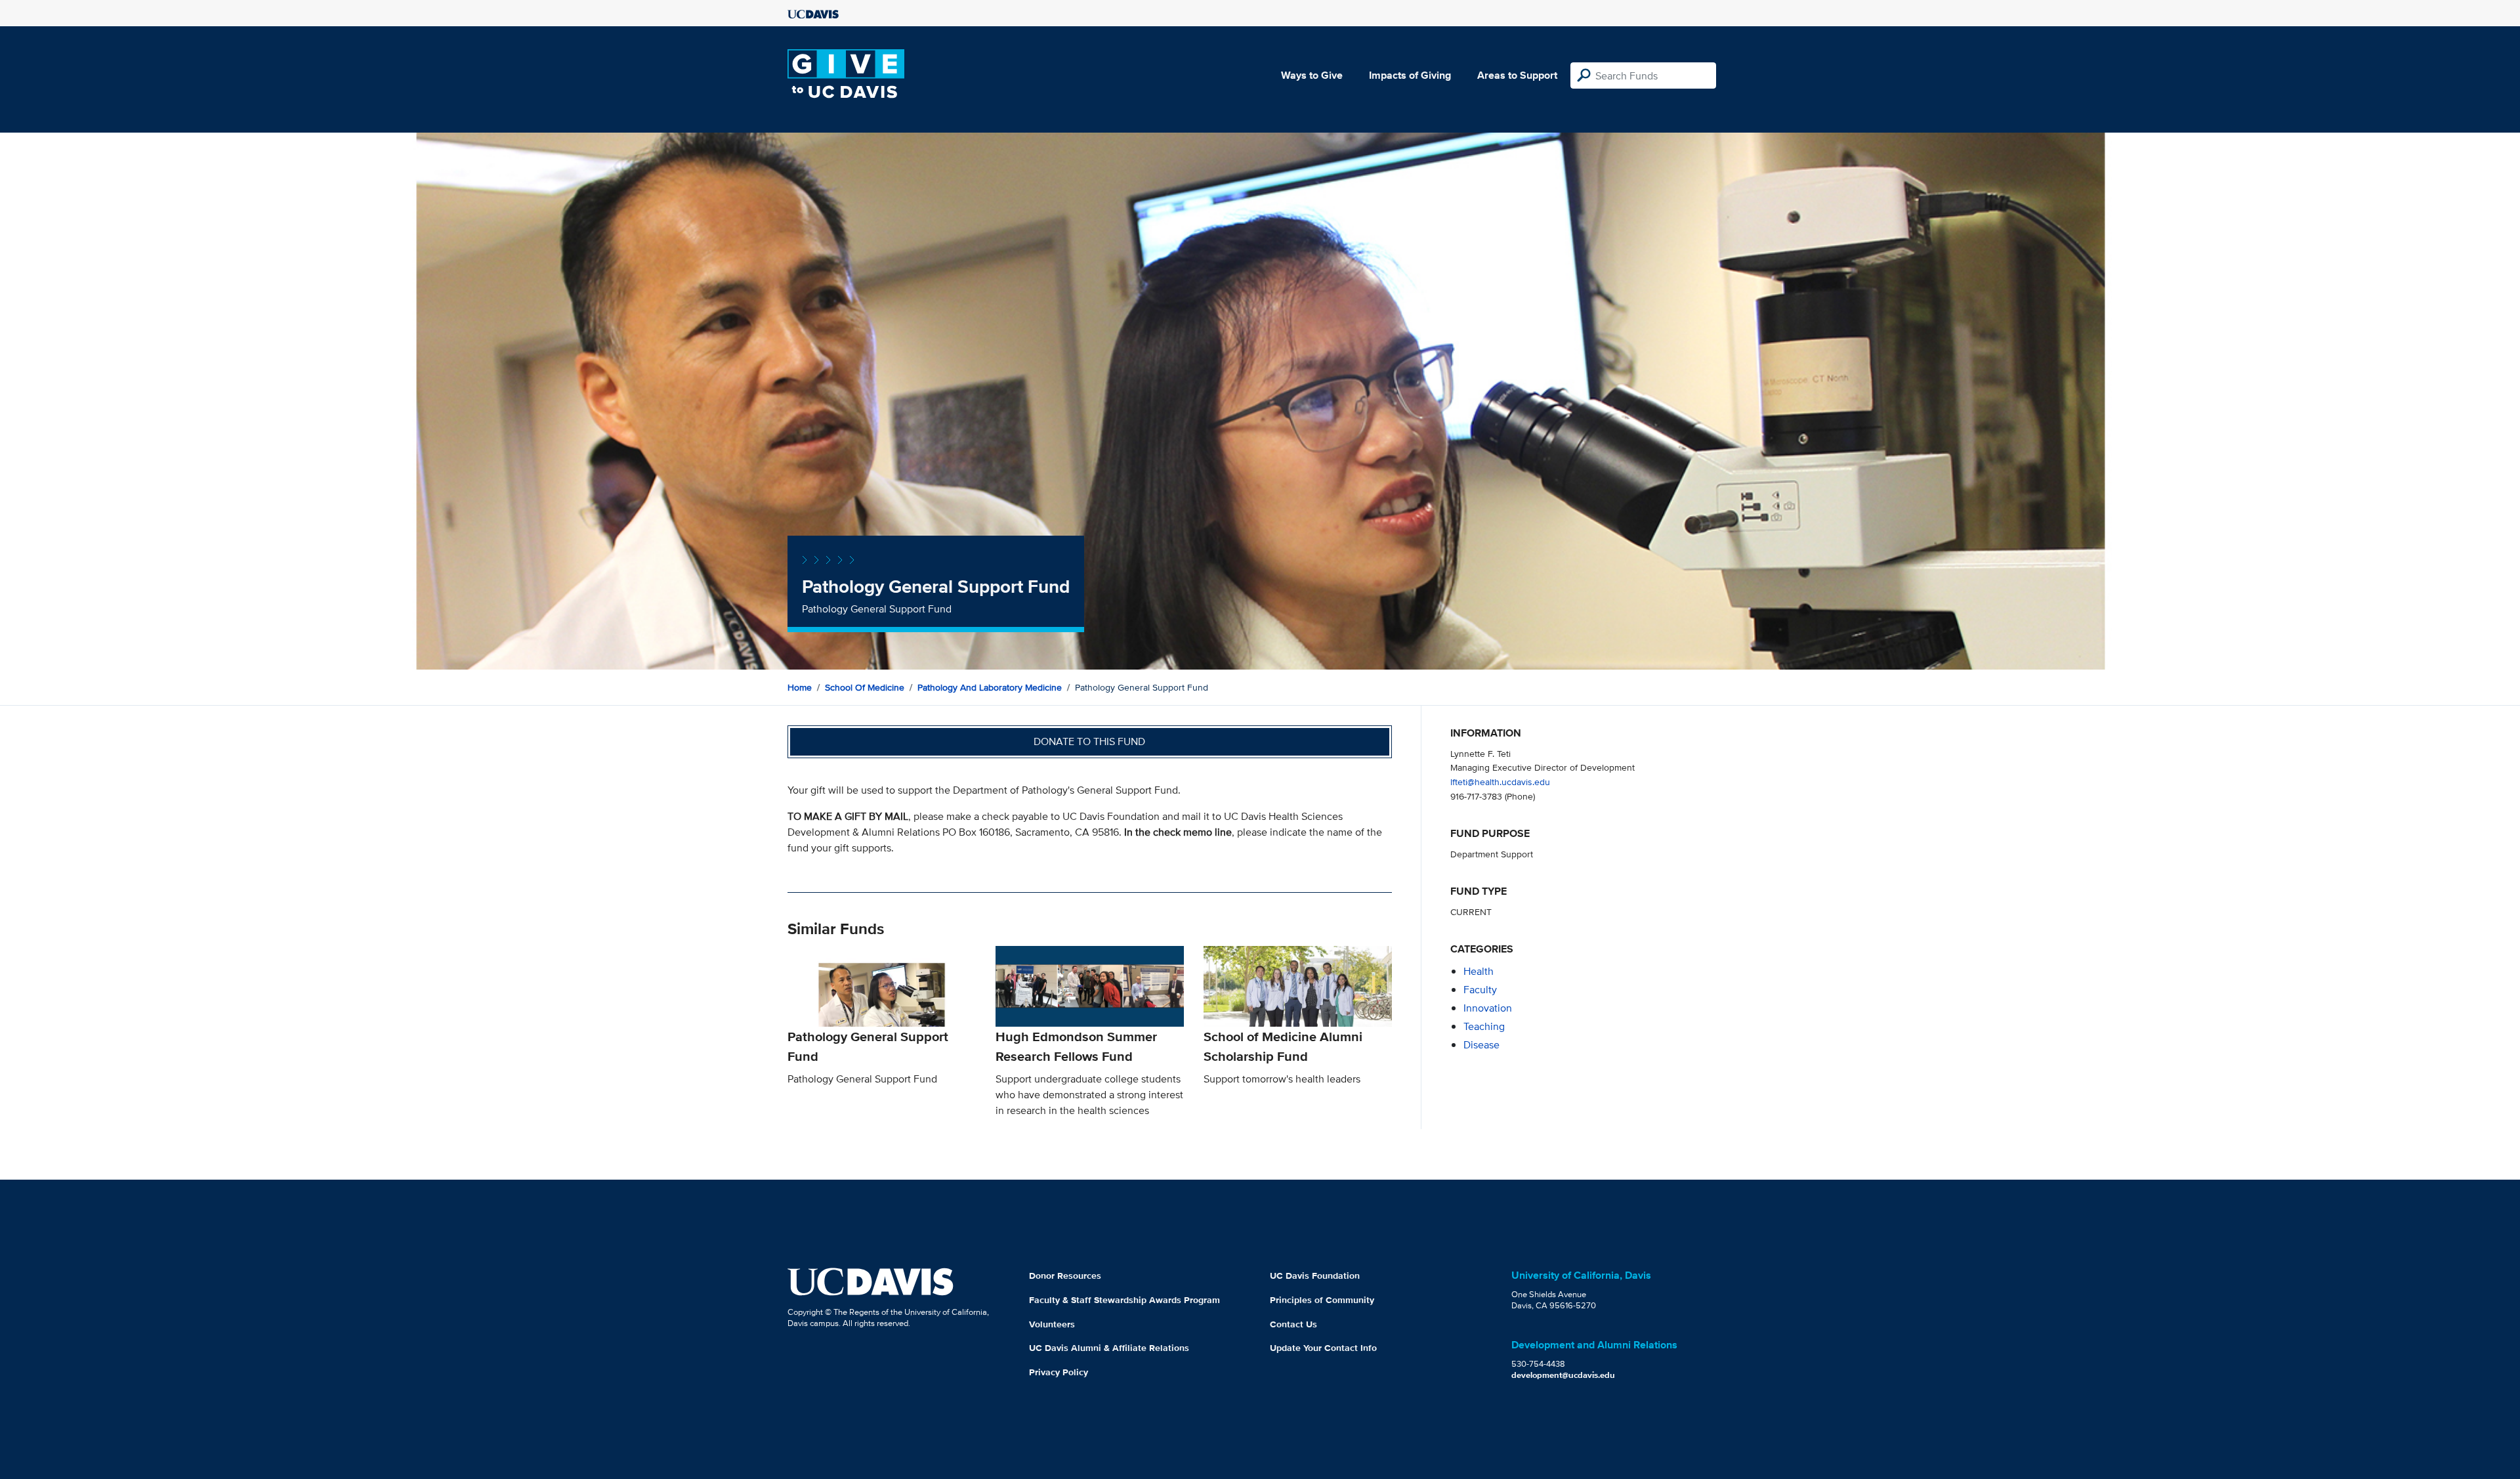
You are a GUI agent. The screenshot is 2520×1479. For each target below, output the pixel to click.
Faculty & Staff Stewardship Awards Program (1124, 1300)
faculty (1480, 990)
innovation (1488, 1008)
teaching (1484, 1026)
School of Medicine (865, 687)
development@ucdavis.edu (1563, 1375)
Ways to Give (1312, 75)
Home (800, 687)
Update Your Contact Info (1323, 1348)
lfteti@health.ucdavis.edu (1500, 782)
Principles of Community (1322, 1300)
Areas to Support (1517, 75)
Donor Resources (1065, 1275)
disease (1481, 1045)
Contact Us (1293, 1324)
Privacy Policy (1059, 1372)
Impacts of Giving (1410, 75)
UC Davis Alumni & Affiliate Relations (1109, 1348)
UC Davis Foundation (1315, 1275)
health (1479, 971)
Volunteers (1052, 1324)
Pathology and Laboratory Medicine (990, 687)
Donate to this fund (1089, 741)
